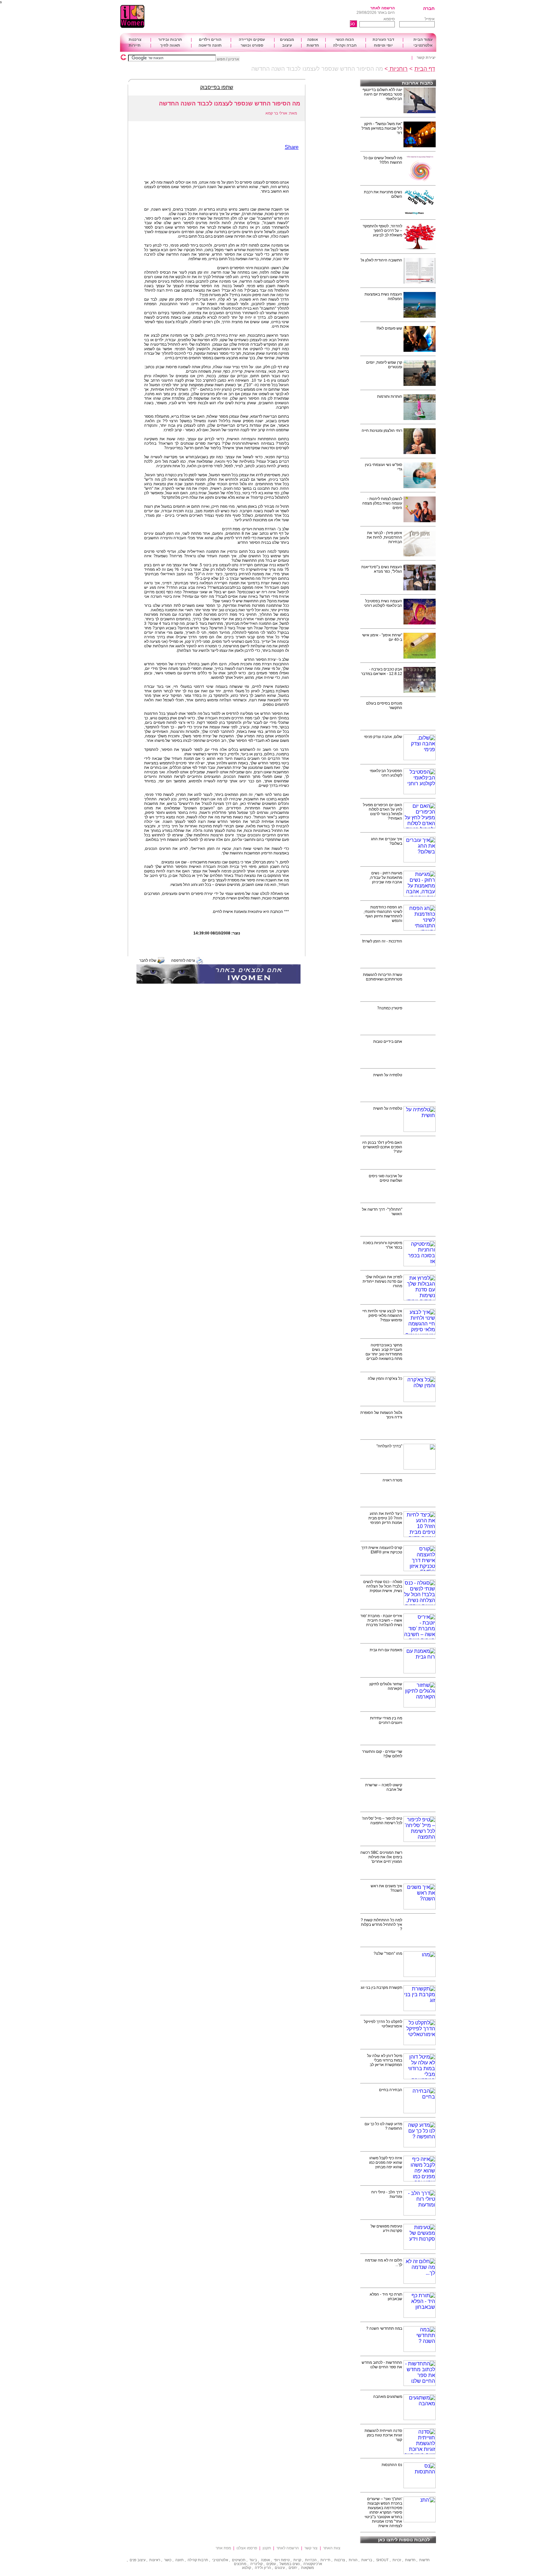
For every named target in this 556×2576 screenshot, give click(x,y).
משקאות (308, 2568)
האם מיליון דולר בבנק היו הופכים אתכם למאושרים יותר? (382, 1147)
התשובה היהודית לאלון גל (381, 260)
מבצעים (287, 40)
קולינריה (256, 2564)
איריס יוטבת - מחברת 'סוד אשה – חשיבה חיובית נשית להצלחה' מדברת (381, 1620)
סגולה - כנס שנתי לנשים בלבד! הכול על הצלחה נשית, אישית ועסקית (383, 1586)
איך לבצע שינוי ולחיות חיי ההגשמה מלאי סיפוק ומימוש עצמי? (382, 1315)
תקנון (267, 2548)
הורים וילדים (210, 40)
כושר (168, 2560)
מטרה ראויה (392, 1480)
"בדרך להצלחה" (389, 1446)
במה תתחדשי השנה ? (384, 2328)
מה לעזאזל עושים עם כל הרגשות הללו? (383, 160)
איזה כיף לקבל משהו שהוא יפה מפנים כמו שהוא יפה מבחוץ (386, 2162)
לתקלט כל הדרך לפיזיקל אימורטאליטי (383, 2024)
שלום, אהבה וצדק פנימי (383, 737)
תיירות (135, 45)
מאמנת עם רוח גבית (386, 1650)
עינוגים (280, 2568)
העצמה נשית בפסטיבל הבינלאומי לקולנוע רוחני (383, 603)
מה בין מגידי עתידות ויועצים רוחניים (386, 1720)
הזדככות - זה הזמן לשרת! (382, 941)
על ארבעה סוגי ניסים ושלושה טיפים (385, 1178)
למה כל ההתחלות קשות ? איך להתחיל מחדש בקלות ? (381, 1925)
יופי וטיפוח (383, 45)
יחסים (293, 2568)
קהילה (192, 2560)
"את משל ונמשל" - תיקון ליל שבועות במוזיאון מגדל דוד (382, 128)
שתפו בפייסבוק (217, 87)
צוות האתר (332, 2548)
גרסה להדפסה (183, 960)
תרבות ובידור (170, 40)
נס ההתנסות (392, 2465)
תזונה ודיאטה (210, 45)
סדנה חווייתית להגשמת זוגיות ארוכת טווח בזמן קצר (383, 2435)
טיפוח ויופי (282, 2560)
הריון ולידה (263, 2568)
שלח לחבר (148, 960)
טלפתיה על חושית (388, 1075)
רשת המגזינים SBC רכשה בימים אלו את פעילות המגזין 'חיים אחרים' (381, 1857)
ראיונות (155, 2560)
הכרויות (311, 2560)
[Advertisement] (260, 17)
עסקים (271, 2564)
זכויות (397, 2560)
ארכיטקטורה (313, 2564)
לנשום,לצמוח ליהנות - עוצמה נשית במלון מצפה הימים (382, 503)
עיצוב (287, 45)
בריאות (367, 2560)
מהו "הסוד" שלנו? (388, 1953)
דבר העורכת (383, 40)
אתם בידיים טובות (388, 1042)
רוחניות (398, 69)
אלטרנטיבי (423, 45)
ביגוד (253, 2560)
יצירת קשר (426, 58)
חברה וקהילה (345, 45)
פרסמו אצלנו (247, 2548)
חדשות (313, 45)
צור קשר (311, 2548)
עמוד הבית (423, 40)
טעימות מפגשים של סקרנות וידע (386, 2228)
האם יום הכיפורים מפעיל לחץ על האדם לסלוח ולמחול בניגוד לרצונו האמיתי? (383, 812)
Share (292, 147)
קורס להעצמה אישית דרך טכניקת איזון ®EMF (382, 1550)
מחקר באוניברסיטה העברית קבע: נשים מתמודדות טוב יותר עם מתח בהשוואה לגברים (384, 1352)
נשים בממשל (290, 2564)
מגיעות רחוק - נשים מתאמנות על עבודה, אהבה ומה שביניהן (386, 878)
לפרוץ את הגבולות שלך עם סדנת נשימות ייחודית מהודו (382, 1281)
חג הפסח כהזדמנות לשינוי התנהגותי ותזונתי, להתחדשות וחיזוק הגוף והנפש (383, 914)
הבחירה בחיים (391, 2090)
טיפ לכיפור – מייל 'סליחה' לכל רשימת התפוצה (382, 1821)
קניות (297, 2560)
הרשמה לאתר (383, 8)
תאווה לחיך (170, 45)
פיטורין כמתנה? (390, 1008)
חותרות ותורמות (390, 396)
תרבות (203, 2560)
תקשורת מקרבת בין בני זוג (381, 1988)
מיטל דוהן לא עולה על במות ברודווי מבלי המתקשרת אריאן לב (385, 2060)
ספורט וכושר (252, 45)
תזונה (180, 2560)
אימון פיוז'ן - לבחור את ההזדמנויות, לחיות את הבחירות (385, 537)
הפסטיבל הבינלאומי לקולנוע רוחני (386, 773)
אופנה (313, 40)
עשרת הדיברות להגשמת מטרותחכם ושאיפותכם (383, 977)
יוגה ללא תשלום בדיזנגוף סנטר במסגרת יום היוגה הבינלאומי (382, 94)
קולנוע (246, 2568)
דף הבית (425, 69)
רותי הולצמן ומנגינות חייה (382, 431)
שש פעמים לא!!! (389, 328)
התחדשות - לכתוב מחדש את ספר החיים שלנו (382, 2365)
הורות (353, 2560)
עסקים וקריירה (252, 40)
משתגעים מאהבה (388, 2397)
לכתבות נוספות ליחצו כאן (404, 2540)
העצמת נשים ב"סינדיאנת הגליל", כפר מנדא (382, 569)
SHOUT (382, 2560)
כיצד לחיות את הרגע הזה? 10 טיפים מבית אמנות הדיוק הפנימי (385, 1518)
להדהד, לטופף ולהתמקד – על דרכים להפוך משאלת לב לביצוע (382, 231)
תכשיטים (239, 2560)
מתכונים (240, 2564)
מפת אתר (223, 2548)
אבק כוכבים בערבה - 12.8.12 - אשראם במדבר (382, 671)
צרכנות (135, 40)
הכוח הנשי (345, 40)
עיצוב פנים (138, 2560)
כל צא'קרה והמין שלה (385, 1379)
